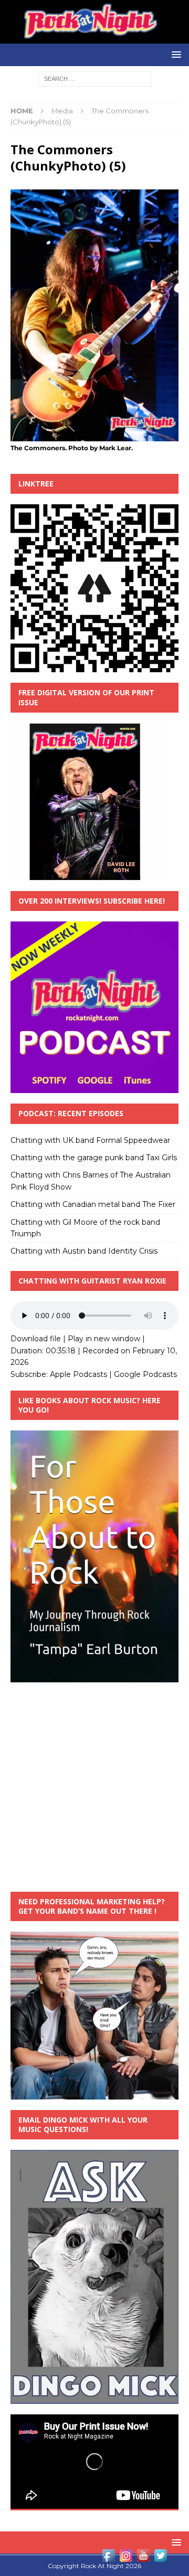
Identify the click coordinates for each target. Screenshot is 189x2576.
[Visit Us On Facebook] (108, 2558)
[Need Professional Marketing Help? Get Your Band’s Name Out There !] (94, 2094)
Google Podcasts (145, 1374)
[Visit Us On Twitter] (160, 2558)
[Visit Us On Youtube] (143, 2558)
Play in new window (104, 1339)
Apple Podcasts (78, 1374)
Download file (36, 1339)
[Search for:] (95, 78)
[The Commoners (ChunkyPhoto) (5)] (94, 436)
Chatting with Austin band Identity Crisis (84, 1251)
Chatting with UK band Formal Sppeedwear (90, 1140)
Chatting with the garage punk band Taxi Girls (94, 1158)
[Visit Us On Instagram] (126, 2558)
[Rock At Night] (94, 38)
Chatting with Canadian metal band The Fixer (93, 1204)
